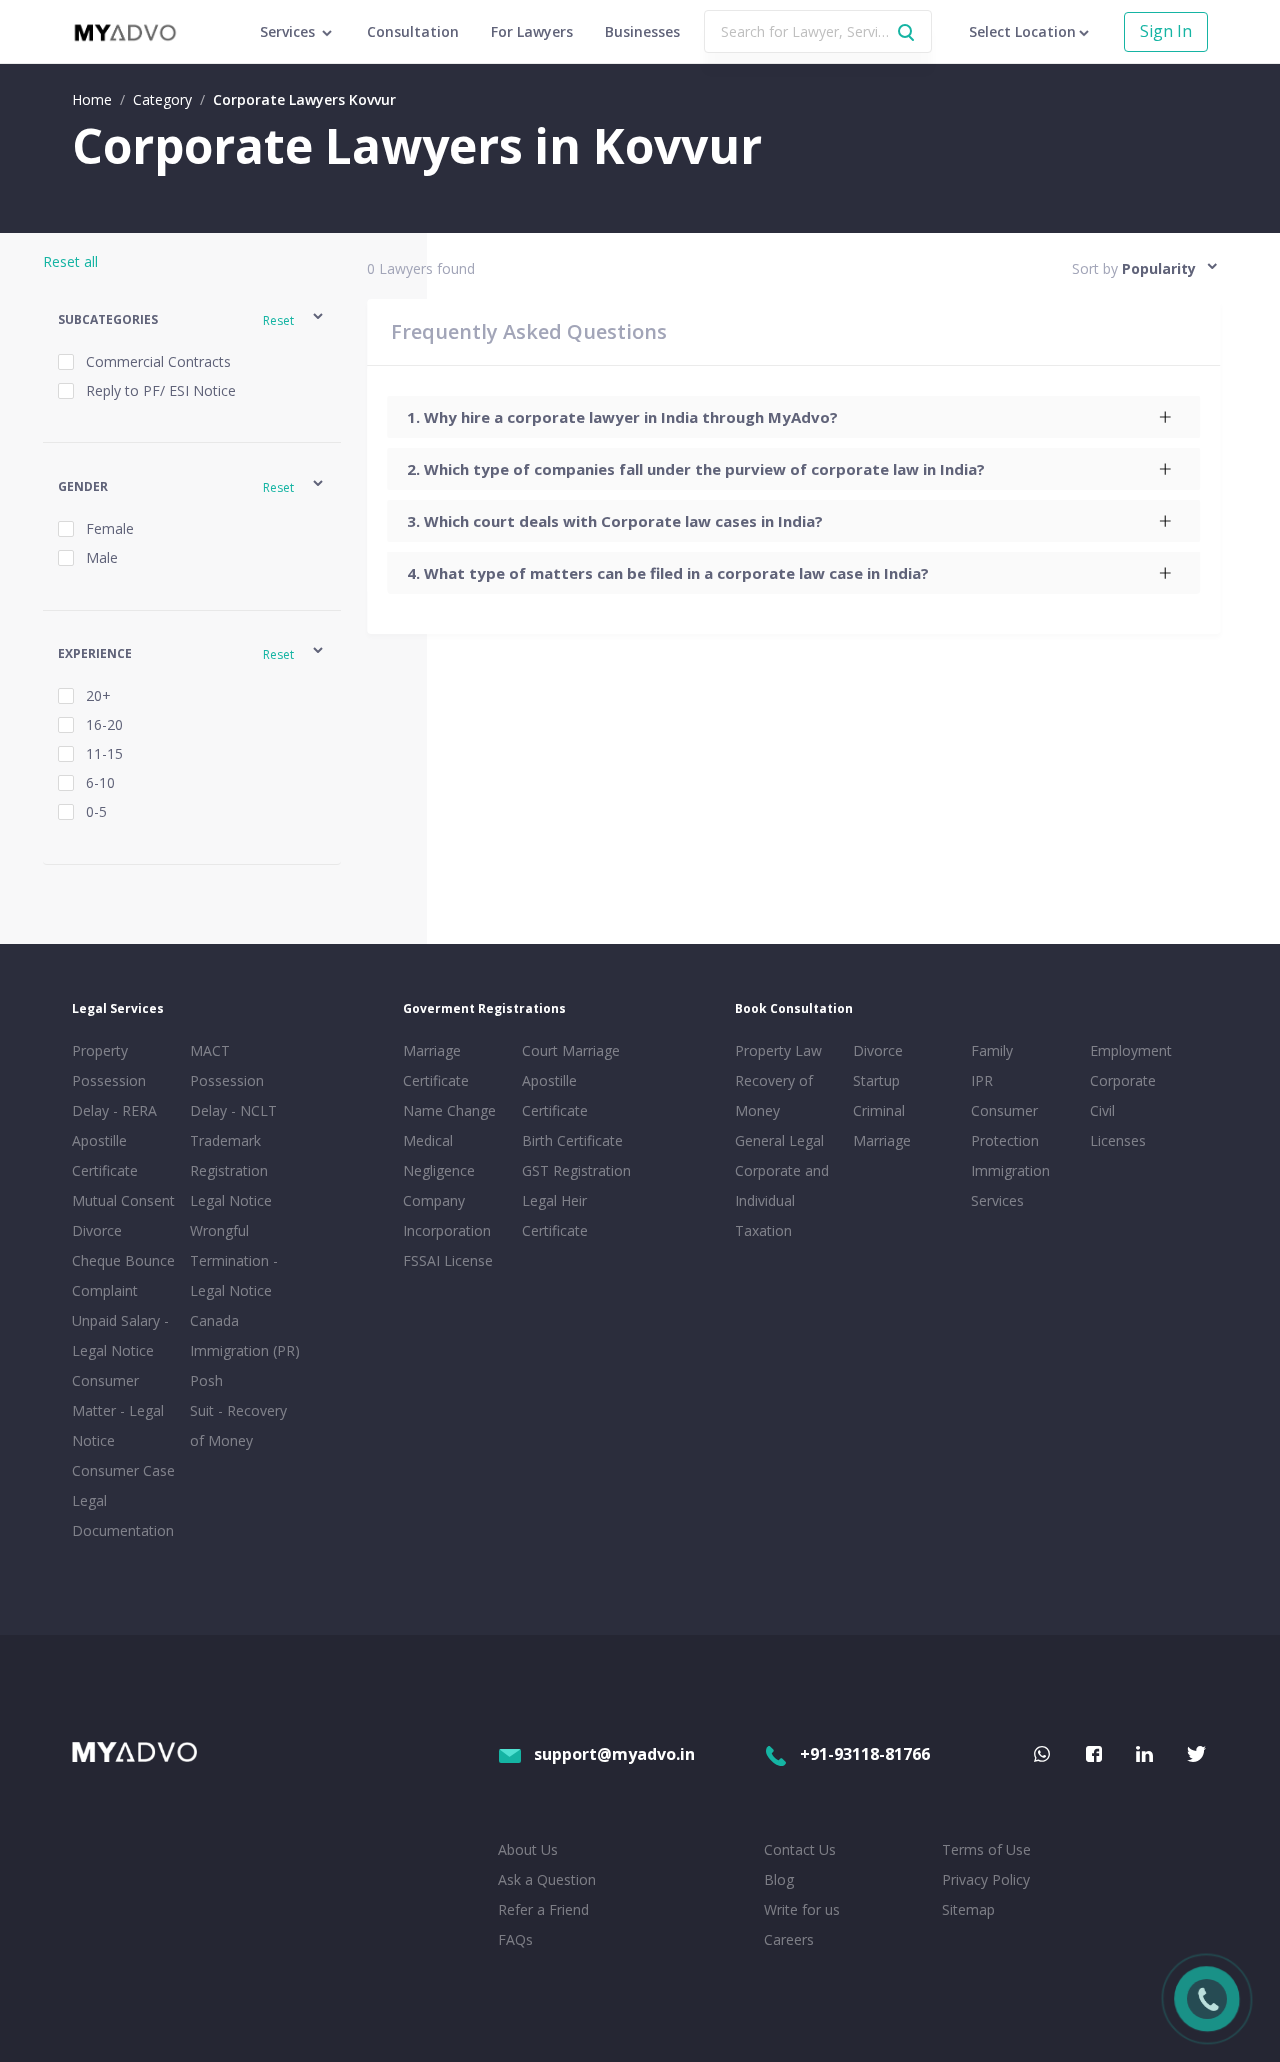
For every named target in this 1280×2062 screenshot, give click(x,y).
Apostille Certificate (105, 1155)
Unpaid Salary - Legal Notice (120, 1335)
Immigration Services (1010, 1185)
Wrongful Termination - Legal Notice (234, 1260)
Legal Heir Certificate (555, 1215)
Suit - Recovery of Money (238, 1425)
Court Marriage (571, 1050)
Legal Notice (231, 1200)
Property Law (778, 1050)
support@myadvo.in (614, 1754)
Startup (876, 1080)
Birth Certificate (572, 1140)
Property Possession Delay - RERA (114, 1080)
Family (992, 1050)
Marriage (882, 1140)
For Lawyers (532, 31)
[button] (192, 319)
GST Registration (576, 1170)
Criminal (879, 1110)
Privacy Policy (986, 1879)
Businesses (642, 31)
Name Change (449, 1110)
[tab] (793, 417)
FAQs (515, 1939)
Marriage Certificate (436, 1065)
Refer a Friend (543, 1909)
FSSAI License (448, 1260)
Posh (206, 1380)
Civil (1102, 1110)
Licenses (1118, 1140)
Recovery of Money (774, 1095)
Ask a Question (547, 1879)
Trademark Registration (229, 1155)
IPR (982, 1080)
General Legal (779, 1140)
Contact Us (800, 1849)
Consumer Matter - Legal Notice (118, 1410)
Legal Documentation (123, 1515)
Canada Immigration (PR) (245, 1335)
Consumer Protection (1005, 1125)
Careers (789, 1939)
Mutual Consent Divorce (123, 1215)
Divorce (878, 1050)
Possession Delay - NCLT (233, 1095)
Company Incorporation (447, 1215)
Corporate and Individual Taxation (782, 1200)
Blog (779, 1879)
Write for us (802, 1909)
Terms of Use (986, 1849)
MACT (210, 1050)
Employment (1131, 1050)
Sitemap (968, 1909)
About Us (528, 1849)
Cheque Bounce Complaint (123, 1275)
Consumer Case (123, 1470)
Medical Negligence (439, 1155)
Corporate (1123, 1080)
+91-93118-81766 (865, 1754)
